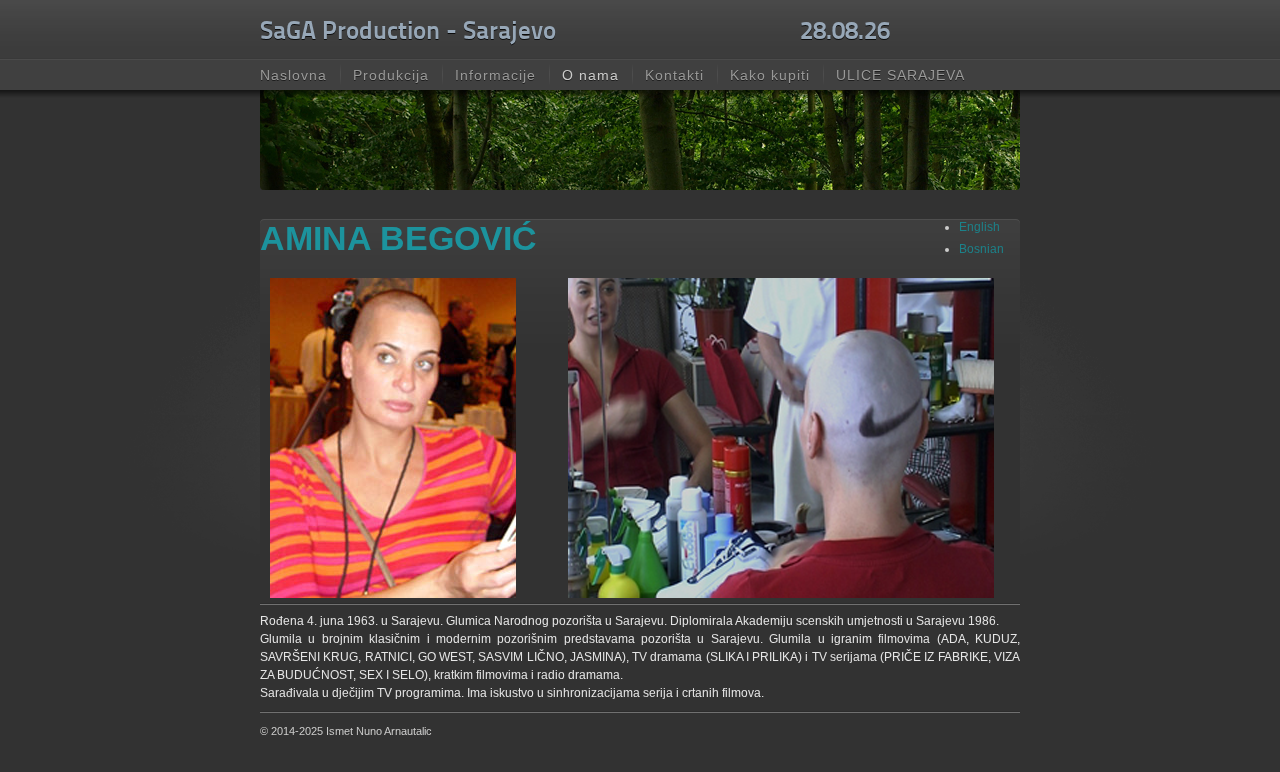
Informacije (495, 75)
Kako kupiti (770, 75)
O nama (590, 75)
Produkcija (391, 75)
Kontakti (674, 75)
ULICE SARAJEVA (900, 75)
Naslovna (293, 75)
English (979, 227)
